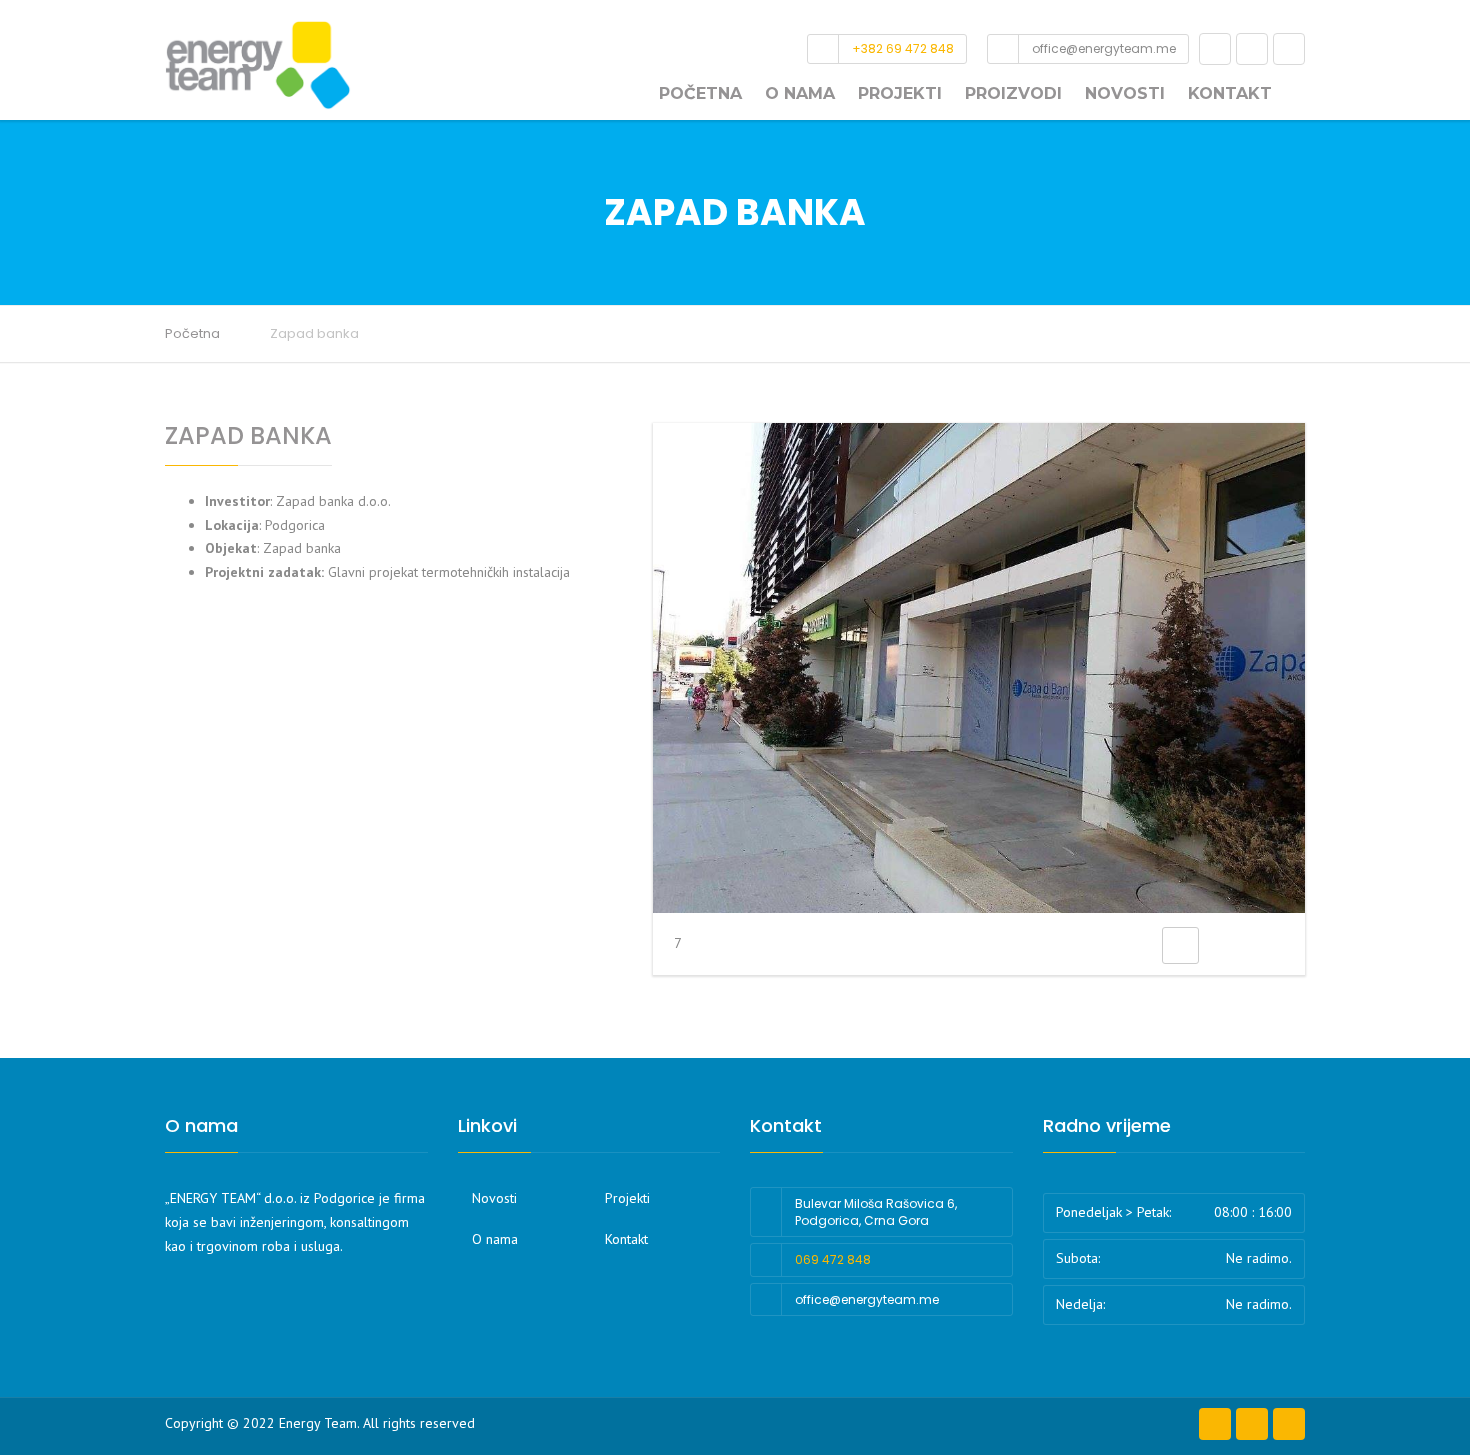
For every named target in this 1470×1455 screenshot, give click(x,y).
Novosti (1125, 93)
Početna (700, 93)
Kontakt (1230, 93)
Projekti (900, 93)
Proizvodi (1013, 93)
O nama (800, 93)
